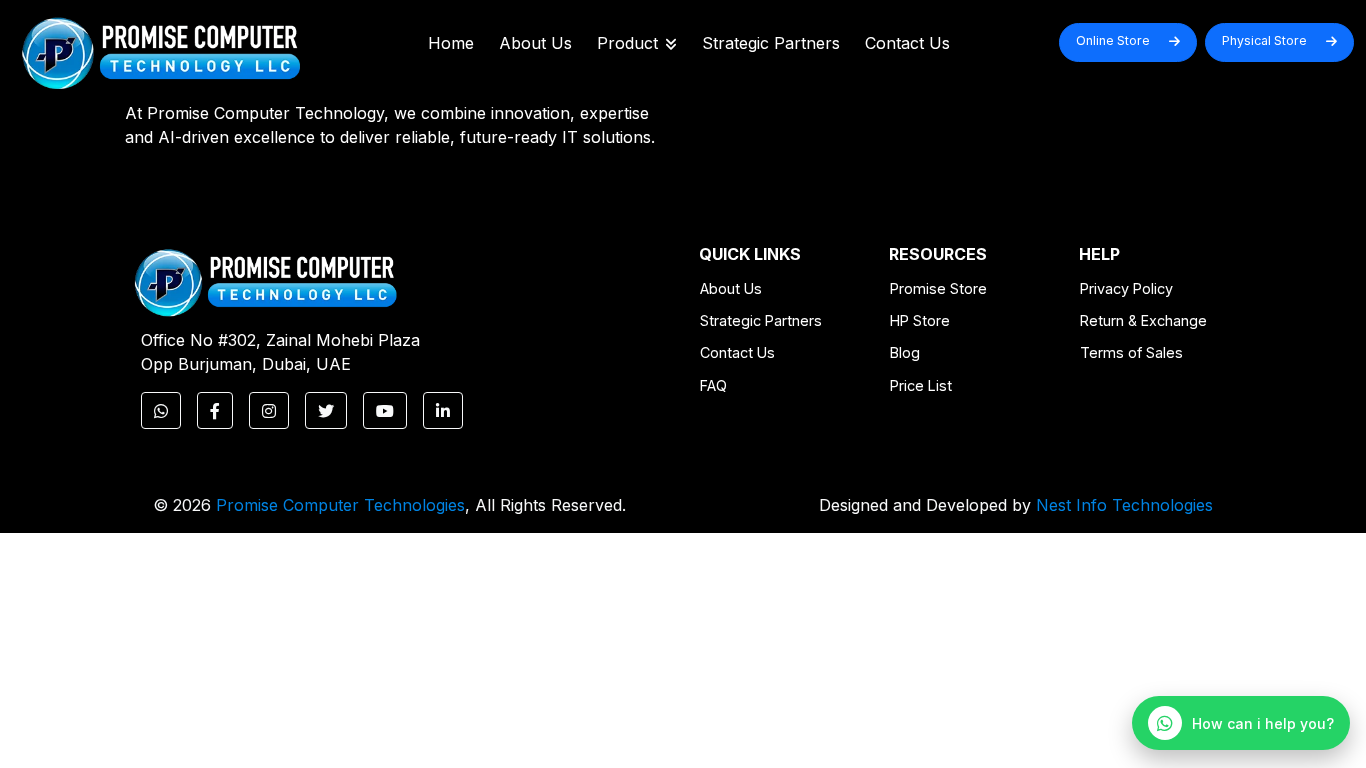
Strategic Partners (771, 43)
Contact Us (907, 43)
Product (627, 43)
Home (451, 43)
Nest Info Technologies (1124, 505)
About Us (535, 43)
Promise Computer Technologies (340, 505)
